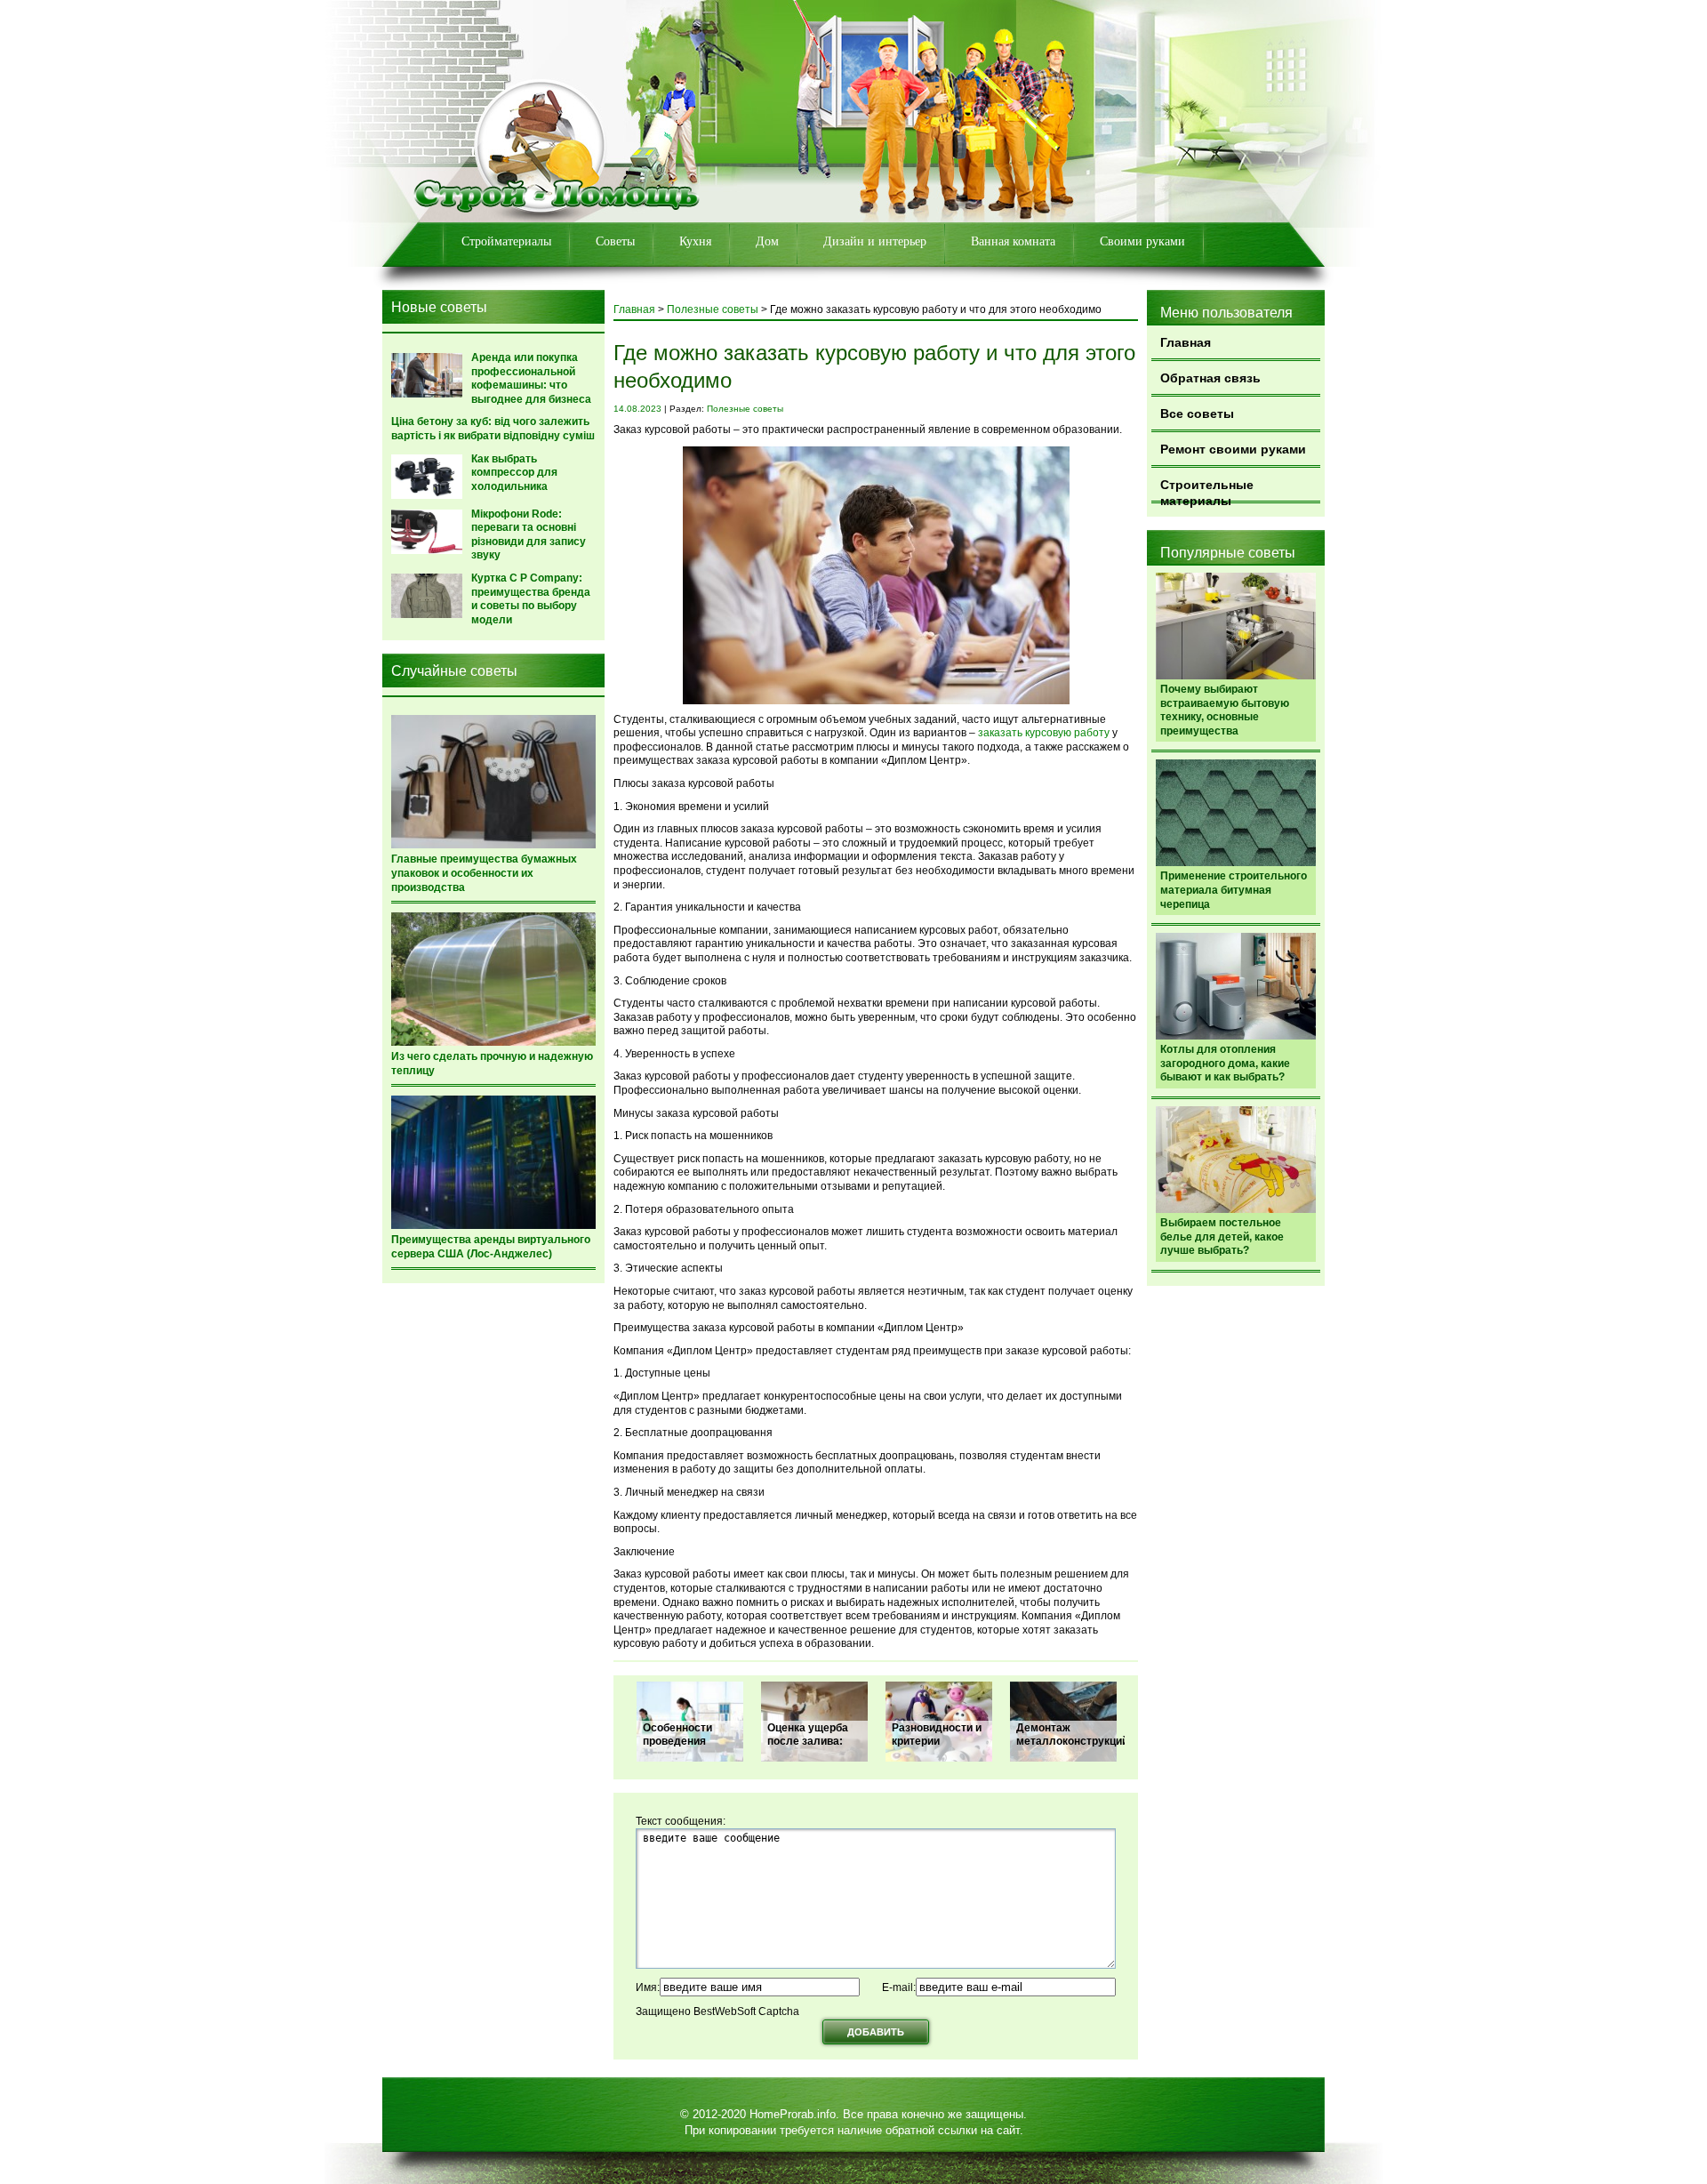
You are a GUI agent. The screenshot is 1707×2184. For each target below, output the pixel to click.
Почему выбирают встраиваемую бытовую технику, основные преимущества (1225, 710)
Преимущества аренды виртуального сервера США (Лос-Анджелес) (491, 1247)
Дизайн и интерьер (875, 241)
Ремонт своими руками (1233, 449)
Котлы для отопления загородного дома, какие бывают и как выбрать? (1225, 1063)
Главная (1186, 342)
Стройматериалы (506, 241)
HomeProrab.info (793, 2114)
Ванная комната (1013, 241)
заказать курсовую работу (1044, 733)
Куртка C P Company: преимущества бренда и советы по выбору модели (531, 599)
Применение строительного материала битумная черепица (1234, 890)
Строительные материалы (1207, 490)
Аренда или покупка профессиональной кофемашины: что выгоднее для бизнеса (531, 378)
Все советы (1197, 414)
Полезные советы (713, 309)
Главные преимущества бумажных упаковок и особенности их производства (484, 873)
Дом (767, 241)
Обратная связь (1210, 378)
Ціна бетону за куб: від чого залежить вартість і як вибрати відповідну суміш (493, 429)
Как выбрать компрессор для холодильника (514, 473)
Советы (615, 241)
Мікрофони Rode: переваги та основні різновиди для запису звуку (529, 535)
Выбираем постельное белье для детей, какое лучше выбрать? (1222, 1237)
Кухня (695, 241)
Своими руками (1142, 241)
